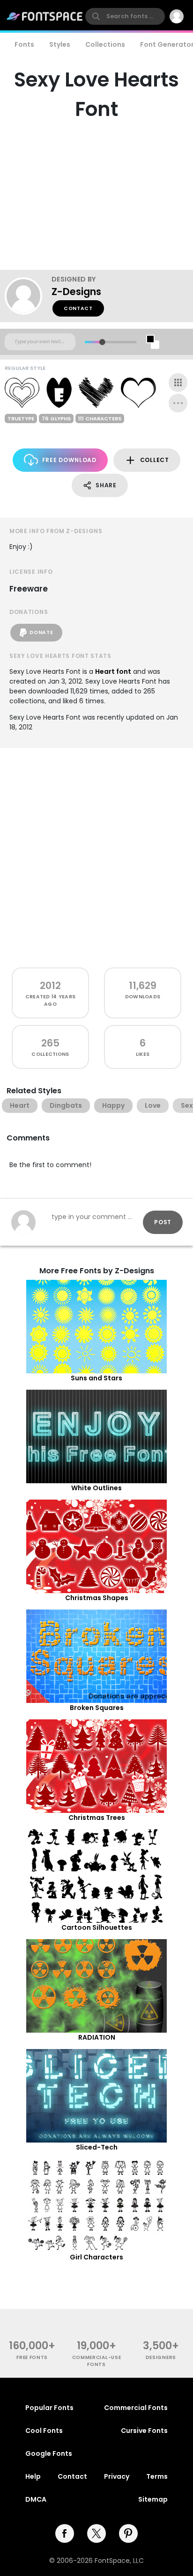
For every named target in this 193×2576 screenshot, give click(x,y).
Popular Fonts (49, 2408)
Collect (155, 460)
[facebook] (65, 2533)
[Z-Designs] (28, 296)
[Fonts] (45, 16)
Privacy (117, 2476)
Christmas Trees (97, 1818)
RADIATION (97, 2037)
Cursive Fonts (144, 2431)
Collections (105, 44)
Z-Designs (76, 292)
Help (33, 2476)
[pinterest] (128, 2533)
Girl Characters (96, 2257)
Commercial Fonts (136, 2408)
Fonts (24, 44)
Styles (60, 44)
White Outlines (96, 1488)
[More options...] (178, 403)
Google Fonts (49, 2453)
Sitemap (153, 2499)
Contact (78, 308)
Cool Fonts (44, 2431)
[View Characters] (178, 382)
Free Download (69, 460)
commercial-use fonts (97, 2361)
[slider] (102, 342)
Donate (41, 632)
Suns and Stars (96, 1378)
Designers (161, 2357)
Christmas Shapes (97, 1598)
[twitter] (96, 2533)
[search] (125, 16)
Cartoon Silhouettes (97, 1927)
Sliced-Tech (97, 2147)
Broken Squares (97, 1708)
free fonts (32, 2357)
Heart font (113, 671)
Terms (157, 2476)
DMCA (36, 2499)
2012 (50, 985)
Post (163, 1222)
